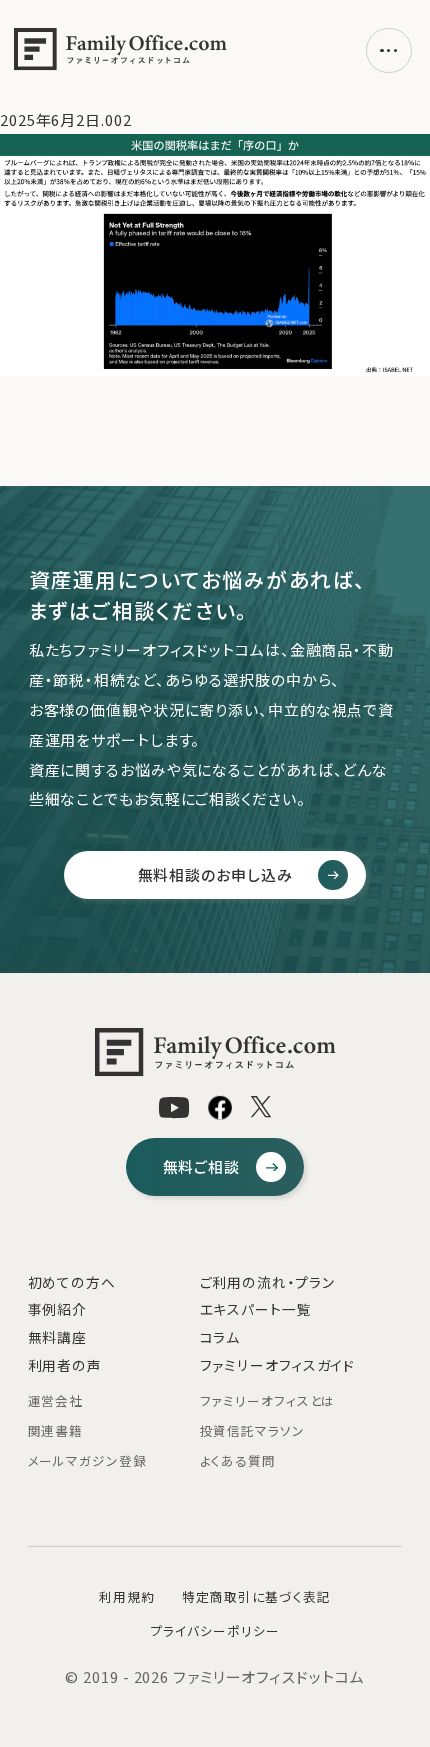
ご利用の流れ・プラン (267, 1282)
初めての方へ (72, 1282)
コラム (220, 1337)
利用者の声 (65, 1365)
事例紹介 (58, 1309)
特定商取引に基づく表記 (256, 1596)
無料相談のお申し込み (215, 874)
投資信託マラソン (252, 1430)
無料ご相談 (201, 1166)
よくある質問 (238, 1460)
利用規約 (127, 1596)
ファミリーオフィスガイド (278, 1365)
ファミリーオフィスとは (268, 1400)
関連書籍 (56, 1430)
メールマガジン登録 (87, 1460)
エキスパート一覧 (256, 1309)
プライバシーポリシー (215, 1630)
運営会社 (56, 1400)
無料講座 (58, 1337)
